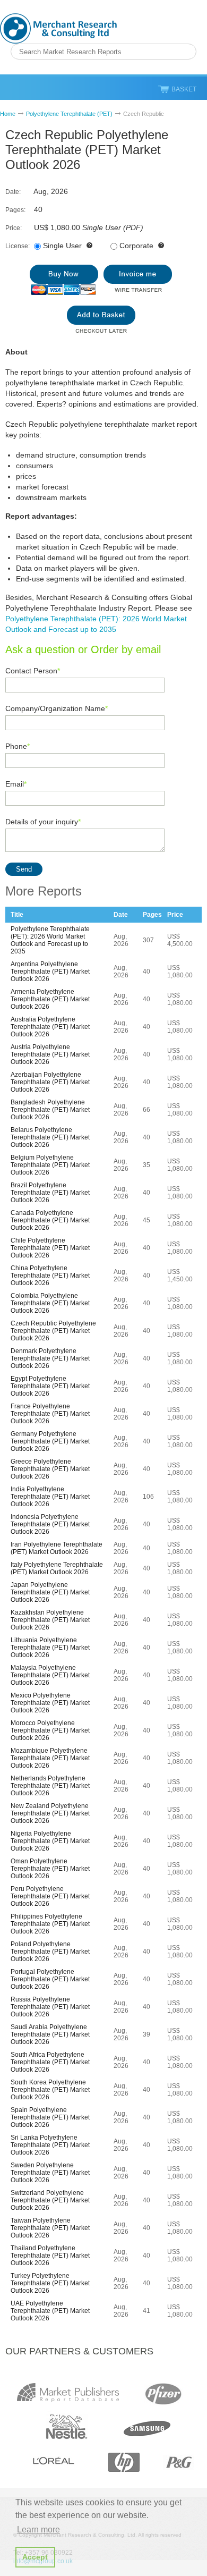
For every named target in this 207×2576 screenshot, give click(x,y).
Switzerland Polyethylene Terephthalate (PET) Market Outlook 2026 (50, 2200)
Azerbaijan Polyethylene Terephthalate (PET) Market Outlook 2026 (50, 1082)
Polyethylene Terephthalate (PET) (69, 114)
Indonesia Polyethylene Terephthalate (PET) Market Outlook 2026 (50, 1524)
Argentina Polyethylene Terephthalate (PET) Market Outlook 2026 (50, 972)
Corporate (136, 246)
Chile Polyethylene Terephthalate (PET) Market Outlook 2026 (50, 1248)
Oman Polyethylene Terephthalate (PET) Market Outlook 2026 (50, 1869)
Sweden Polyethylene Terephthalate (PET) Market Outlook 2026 (50, 2173)
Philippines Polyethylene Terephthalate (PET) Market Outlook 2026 (50, 1924)
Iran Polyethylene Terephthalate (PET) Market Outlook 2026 (57, 1548)
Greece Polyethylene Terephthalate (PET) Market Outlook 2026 (50, 1469)
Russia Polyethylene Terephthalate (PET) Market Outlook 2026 (50, 2007)
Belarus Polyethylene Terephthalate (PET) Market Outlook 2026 (50, 1137)
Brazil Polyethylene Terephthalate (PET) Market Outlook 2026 (50, 1193)
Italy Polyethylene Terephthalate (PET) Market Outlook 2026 (57, 1568)
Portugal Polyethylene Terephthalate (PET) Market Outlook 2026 (50, 1979)
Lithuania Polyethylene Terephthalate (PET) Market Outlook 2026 (50, 1648)
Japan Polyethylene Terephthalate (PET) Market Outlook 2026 (50, 1592)
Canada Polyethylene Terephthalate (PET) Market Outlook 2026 (50, 1220)
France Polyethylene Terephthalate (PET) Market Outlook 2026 (50, 1414)
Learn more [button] (38, 2529)
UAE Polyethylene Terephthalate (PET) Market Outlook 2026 (50, 2311)
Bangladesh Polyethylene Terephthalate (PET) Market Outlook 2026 (50, 1110)
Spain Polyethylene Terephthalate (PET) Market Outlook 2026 (50, 2117)
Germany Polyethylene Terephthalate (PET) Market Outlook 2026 (50, 1441)
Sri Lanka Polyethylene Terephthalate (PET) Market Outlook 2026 (50, 2145)
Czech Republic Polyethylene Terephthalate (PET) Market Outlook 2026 (53, 1331)
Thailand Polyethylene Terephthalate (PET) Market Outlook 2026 (50, 2256)
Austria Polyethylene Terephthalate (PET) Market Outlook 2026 (50, 1054)
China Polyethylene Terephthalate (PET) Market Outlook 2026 (50, 1276)
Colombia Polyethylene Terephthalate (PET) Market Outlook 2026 (50, 1303)
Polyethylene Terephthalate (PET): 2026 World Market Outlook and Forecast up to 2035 (50, 940)
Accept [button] (35, 2557)
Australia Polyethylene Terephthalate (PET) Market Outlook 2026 (50, 1027)
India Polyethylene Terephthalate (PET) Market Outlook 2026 (50, 1497)
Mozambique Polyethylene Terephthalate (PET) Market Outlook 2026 (50, 1758)
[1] (64, 280)
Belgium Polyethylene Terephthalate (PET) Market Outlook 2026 (50, 1165)
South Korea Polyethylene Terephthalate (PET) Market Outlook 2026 (50, 2090)
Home (8, 114)
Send (24, 869)
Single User (62, 246)
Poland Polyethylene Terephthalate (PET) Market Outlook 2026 (50, 1952)
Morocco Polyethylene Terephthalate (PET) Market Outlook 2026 (50, 1730)
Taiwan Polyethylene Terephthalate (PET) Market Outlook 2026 (50, 2228)
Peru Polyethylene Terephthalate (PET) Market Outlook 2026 (50, 1896)
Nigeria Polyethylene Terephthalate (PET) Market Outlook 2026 (50, 1841)
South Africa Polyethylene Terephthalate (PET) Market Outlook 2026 (50, 2062)
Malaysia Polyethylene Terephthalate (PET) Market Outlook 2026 (50, 1675)
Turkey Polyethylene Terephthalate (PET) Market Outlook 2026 (50, 2283)
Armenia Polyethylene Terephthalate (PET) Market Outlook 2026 (50, 999)
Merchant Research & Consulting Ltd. (58, 28)
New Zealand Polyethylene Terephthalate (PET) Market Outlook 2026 (50, 1813)
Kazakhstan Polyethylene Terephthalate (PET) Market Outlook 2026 (50, 1620)
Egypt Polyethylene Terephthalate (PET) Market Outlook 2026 (50, 1386)
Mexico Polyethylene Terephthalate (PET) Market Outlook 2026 (50, 1703)
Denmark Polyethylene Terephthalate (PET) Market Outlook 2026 (50, 1358)
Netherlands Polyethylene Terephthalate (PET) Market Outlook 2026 (50, 1786)
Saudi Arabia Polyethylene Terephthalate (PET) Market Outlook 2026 (50, 2034)
